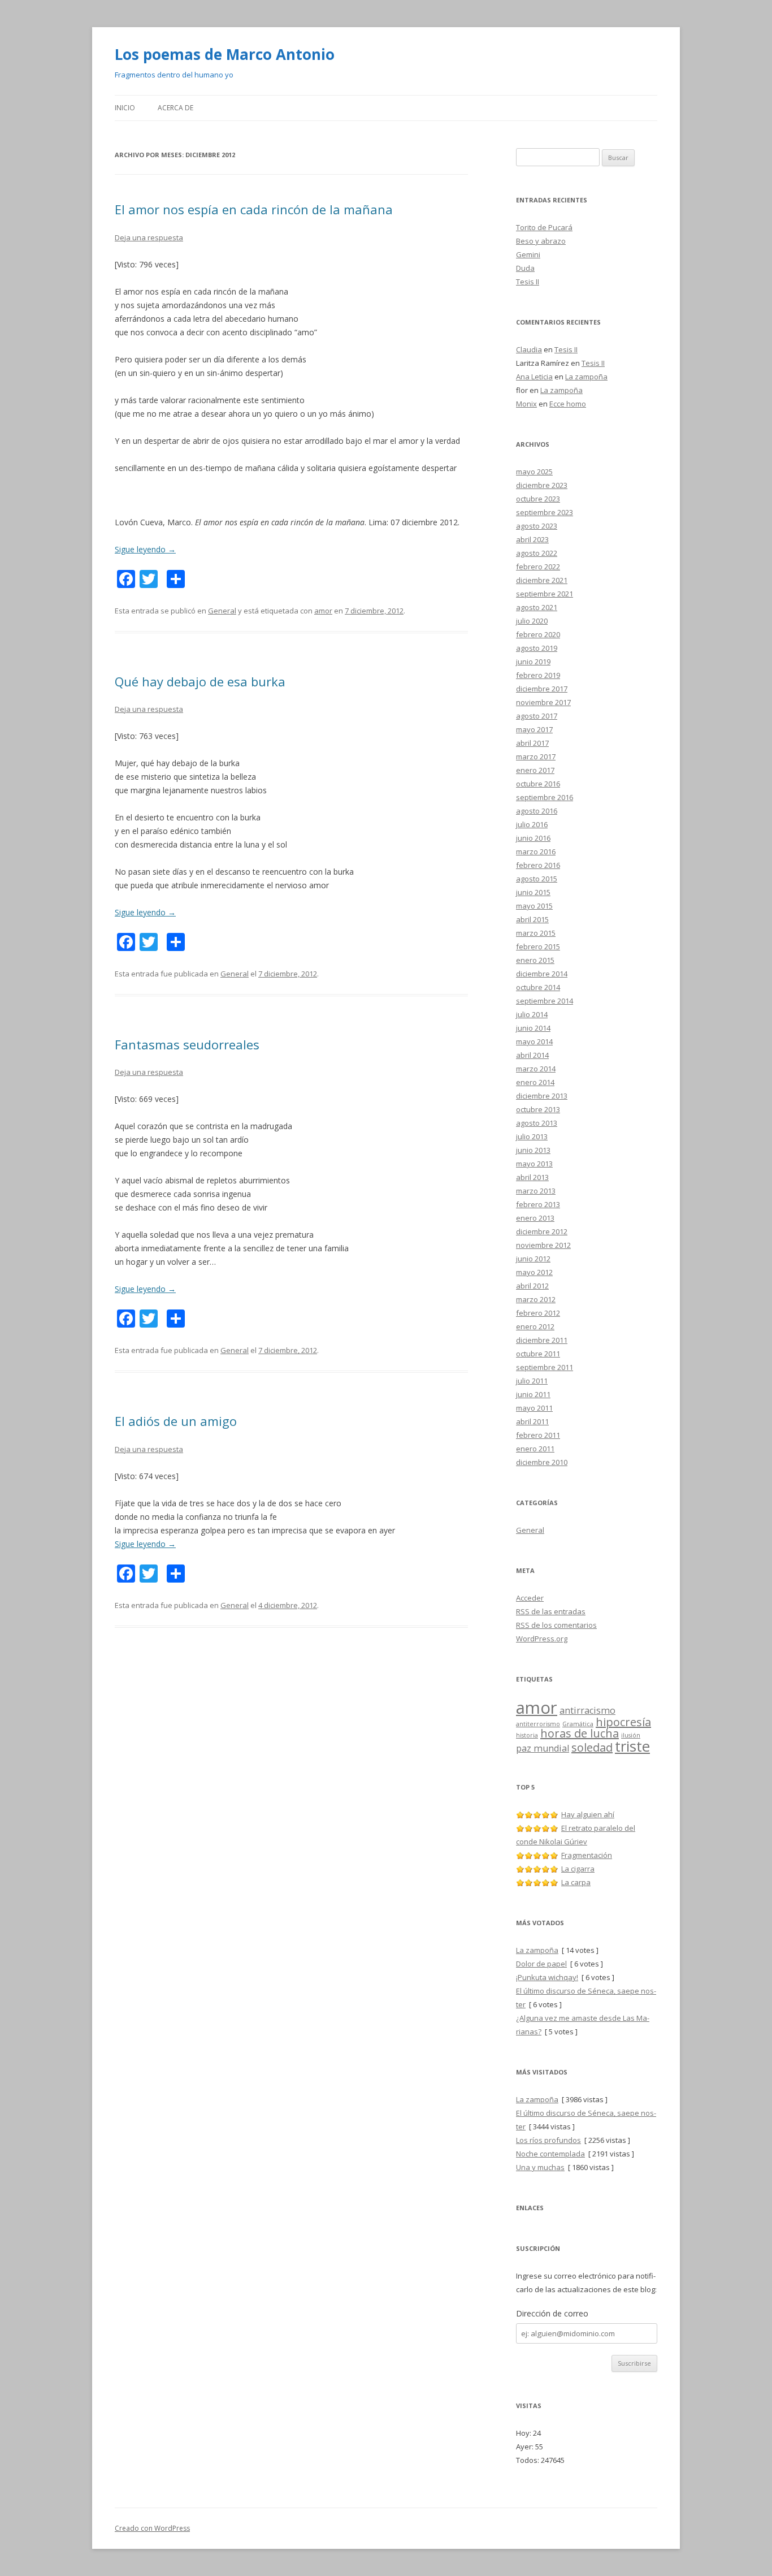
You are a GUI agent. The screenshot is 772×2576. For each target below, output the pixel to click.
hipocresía (623, 1722)
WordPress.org (542, 1639)
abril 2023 (532, 539)
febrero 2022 (538, 567)
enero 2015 (535, 960)
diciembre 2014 (542, 974)
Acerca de (175, 108)
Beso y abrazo (541, 241)
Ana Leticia (534, 377)
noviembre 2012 (543, 1245)
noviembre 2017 (543, 702)
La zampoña (586, 377)
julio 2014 (532, 1014)
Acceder (530, 1598)
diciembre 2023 (542, 485)
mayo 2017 (534, 729)
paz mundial (543, 1748)
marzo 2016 (536, 852)
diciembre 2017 (542, 689)
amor (323, 611)
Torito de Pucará (544, 227)
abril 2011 (532, 1421)
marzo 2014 (536, 1069)
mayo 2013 (534, 1164)
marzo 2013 (536, 1191)
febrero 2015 (538, 946)
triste (632, 1746)
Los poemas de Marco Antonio (225, 54)
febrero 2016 (538, 865)
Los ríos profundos (548, 2140)
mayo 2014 (534, 1041)
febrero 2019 (538, 675)
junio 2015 (533, 892)
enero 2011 (535, 1449)
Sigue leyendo (145, 549)
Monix (526, 404)
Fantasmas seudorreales (187, 1044)
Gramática (578, 1724)
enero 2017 (535, 770)
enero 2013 (535, 1218)
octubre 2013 (538, 1109)
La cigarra (578, 1869)
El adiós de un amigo (176, 1421)
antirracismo (587, 1710)
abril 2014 (532, 1055)
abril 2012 (532, 1286)
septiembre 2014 (545, 1001)
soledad (592, 1747)
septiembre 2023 (545, 512)
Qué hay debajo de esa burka (200, 681)
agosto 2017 (537, 716)
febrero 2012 (538, 1313)
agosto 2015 (537, 879)
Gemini (528, 254)
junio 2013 (533, 1150)
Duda (525, 268)
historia (527, 1735)
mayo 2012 (534, 1272)
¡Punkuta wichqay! (547, 1977)
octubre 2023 (538, 499)
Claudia (529, 349)
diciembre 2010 (542, 1462)
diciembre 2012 (542, 1231)
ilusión (631, 1735)
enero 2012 (535, 1326)
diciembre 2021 (542, 580)
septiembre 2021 (545, 594)
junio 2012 (533, 1259)
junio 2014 (533, 1028)
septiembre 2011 (545, 1367)
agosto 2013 (537, 1123)
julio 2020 (532, 621)
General (222, 611)
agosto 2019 (537, 648)
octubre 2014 (538, 987)
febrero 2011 (538, 1435)
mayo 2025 (534, 472)
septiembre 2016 (545, 797)
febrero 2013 (538, 1204)
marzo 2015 (536, 933)
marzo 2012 (536, 1299)
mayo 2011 (534, 1408)
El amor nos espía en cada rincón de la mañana (254, 209)
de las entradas (551, 1611)
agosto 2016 (537, 811)
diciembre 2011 (542, 1340)
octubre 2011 (538, 1354)
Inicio (125, 108)
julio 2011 (532, 1381)
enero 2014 (535, 1082)
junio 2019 (533, 662)
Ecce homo (568, 404)
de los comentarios (556, 1625)
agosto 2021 (537, 607)
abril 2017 (532, 743)
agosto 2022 (537, 553)
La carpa (576, 1882)
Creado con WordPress (152, 2528)
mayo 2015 (534, 906)
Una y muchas (540, 2167)
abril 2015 (532, 919)
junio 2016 (533, 838)
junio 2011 (533, 1394)
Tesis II (528, 282)
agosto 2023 (537, 526)
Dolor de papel (541, 1964)
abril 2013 (532, 1177)
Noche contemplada (550, 2154)
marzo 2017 (536, 757)
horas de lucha (580, 1733)
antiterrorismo (538, 1724)
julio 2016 (532, 824)
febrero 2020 (538, 634)
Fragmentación (587, 1855)
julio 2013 (532, 1136)
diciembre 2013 (542, 1096)
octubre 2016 (538, 784)
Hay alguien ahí (588, 1814)
